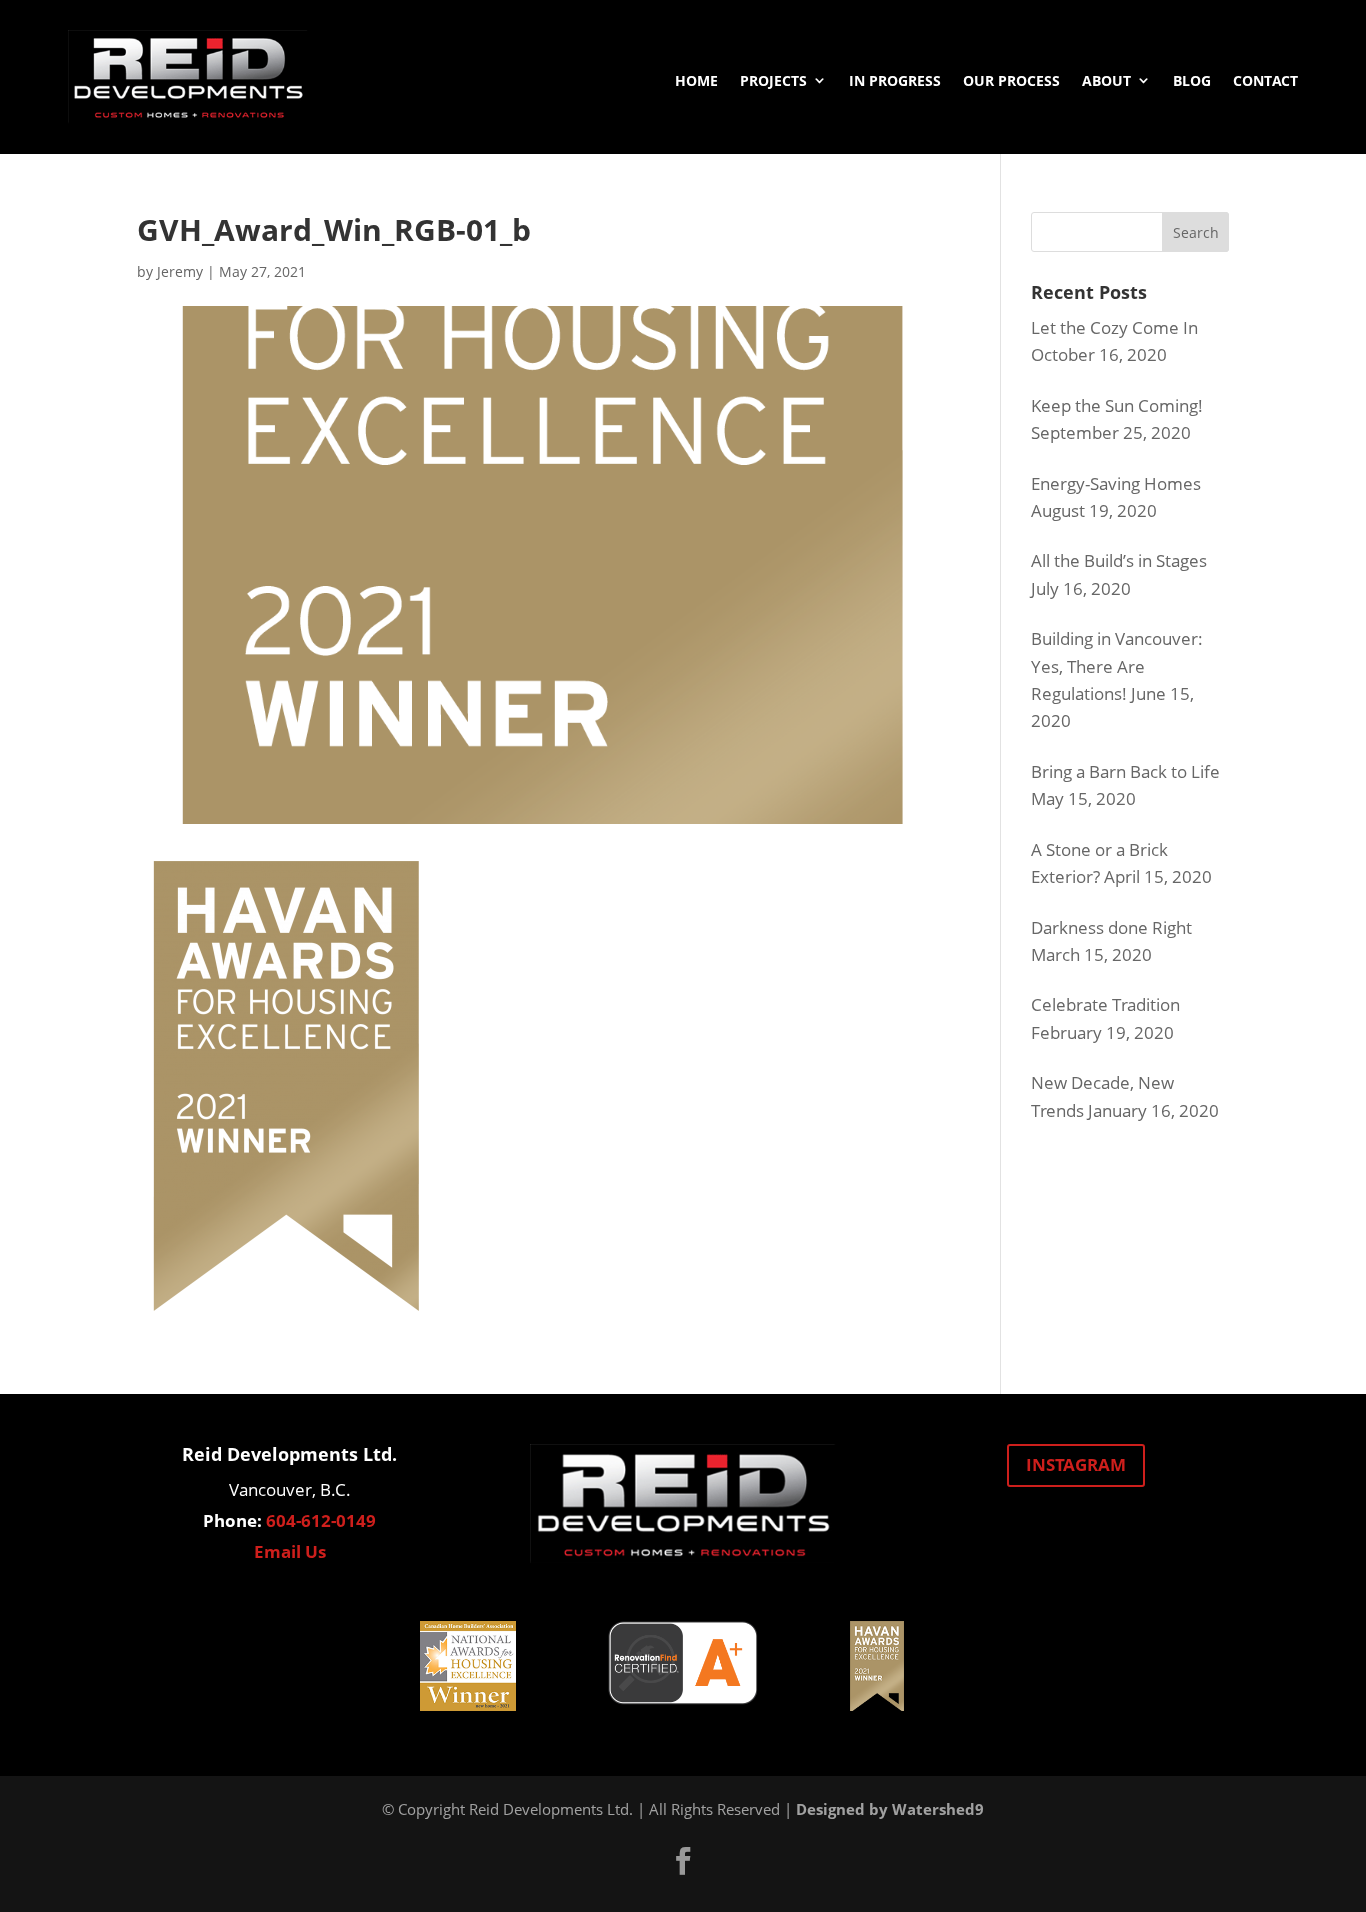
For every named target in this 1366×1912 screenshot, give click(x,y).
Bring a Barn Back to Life (1125, 771)
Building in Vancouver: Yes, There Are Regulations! (1117, 665)
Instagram (1076, 1464)
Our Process (1011, 80)
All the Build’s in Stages (1119, 560)
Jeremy (180, 271)
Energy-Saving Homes (1116, 483)
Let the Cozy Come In (1114, 327)
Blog (1192, 80)
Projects (773, 80)
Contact (1265, 80)
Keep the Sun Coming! (1117, 405)
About (1106, 80)
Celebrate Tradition (1105, 1004)
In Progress (895, 80)
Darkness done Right (1111, 927)
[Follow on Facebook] (683, 1861)
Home (696, 80)
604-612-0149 (321, 1520)
